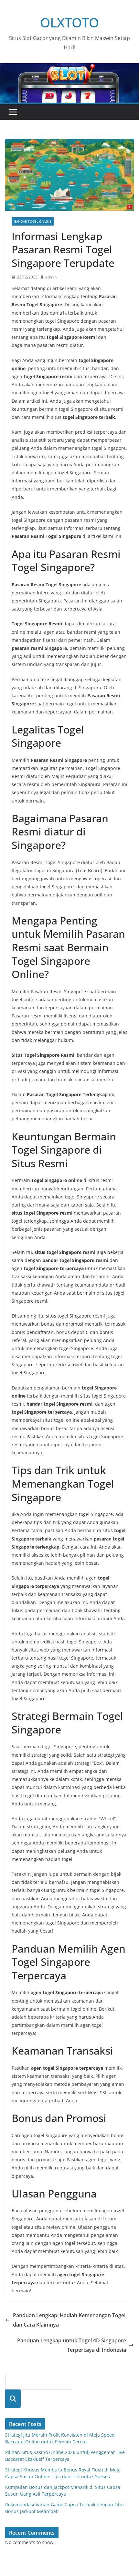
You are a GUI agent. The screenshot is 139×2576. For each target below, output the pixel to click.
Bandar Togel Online (33, 221)
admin (51, 277)
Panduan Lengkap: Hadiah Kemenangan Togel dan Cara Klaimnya (69, 2320)
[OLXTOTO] (69, 68)
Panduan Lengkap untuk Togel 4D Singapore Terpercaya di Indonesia (72, 2345)
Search (13, 2399)
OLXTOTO (69, 22)
